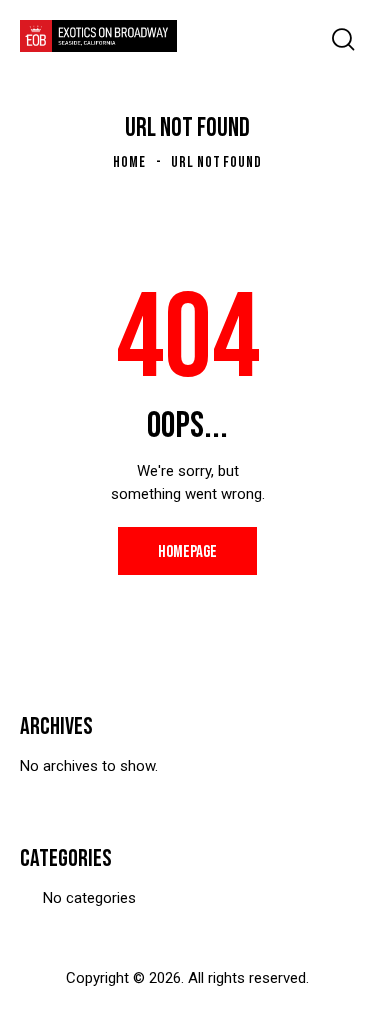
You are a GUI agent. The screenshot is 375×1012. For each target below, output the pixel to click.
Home (129, 162)
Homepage (187, 552)
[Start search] (343, 39)
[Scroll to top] (327, 979)
